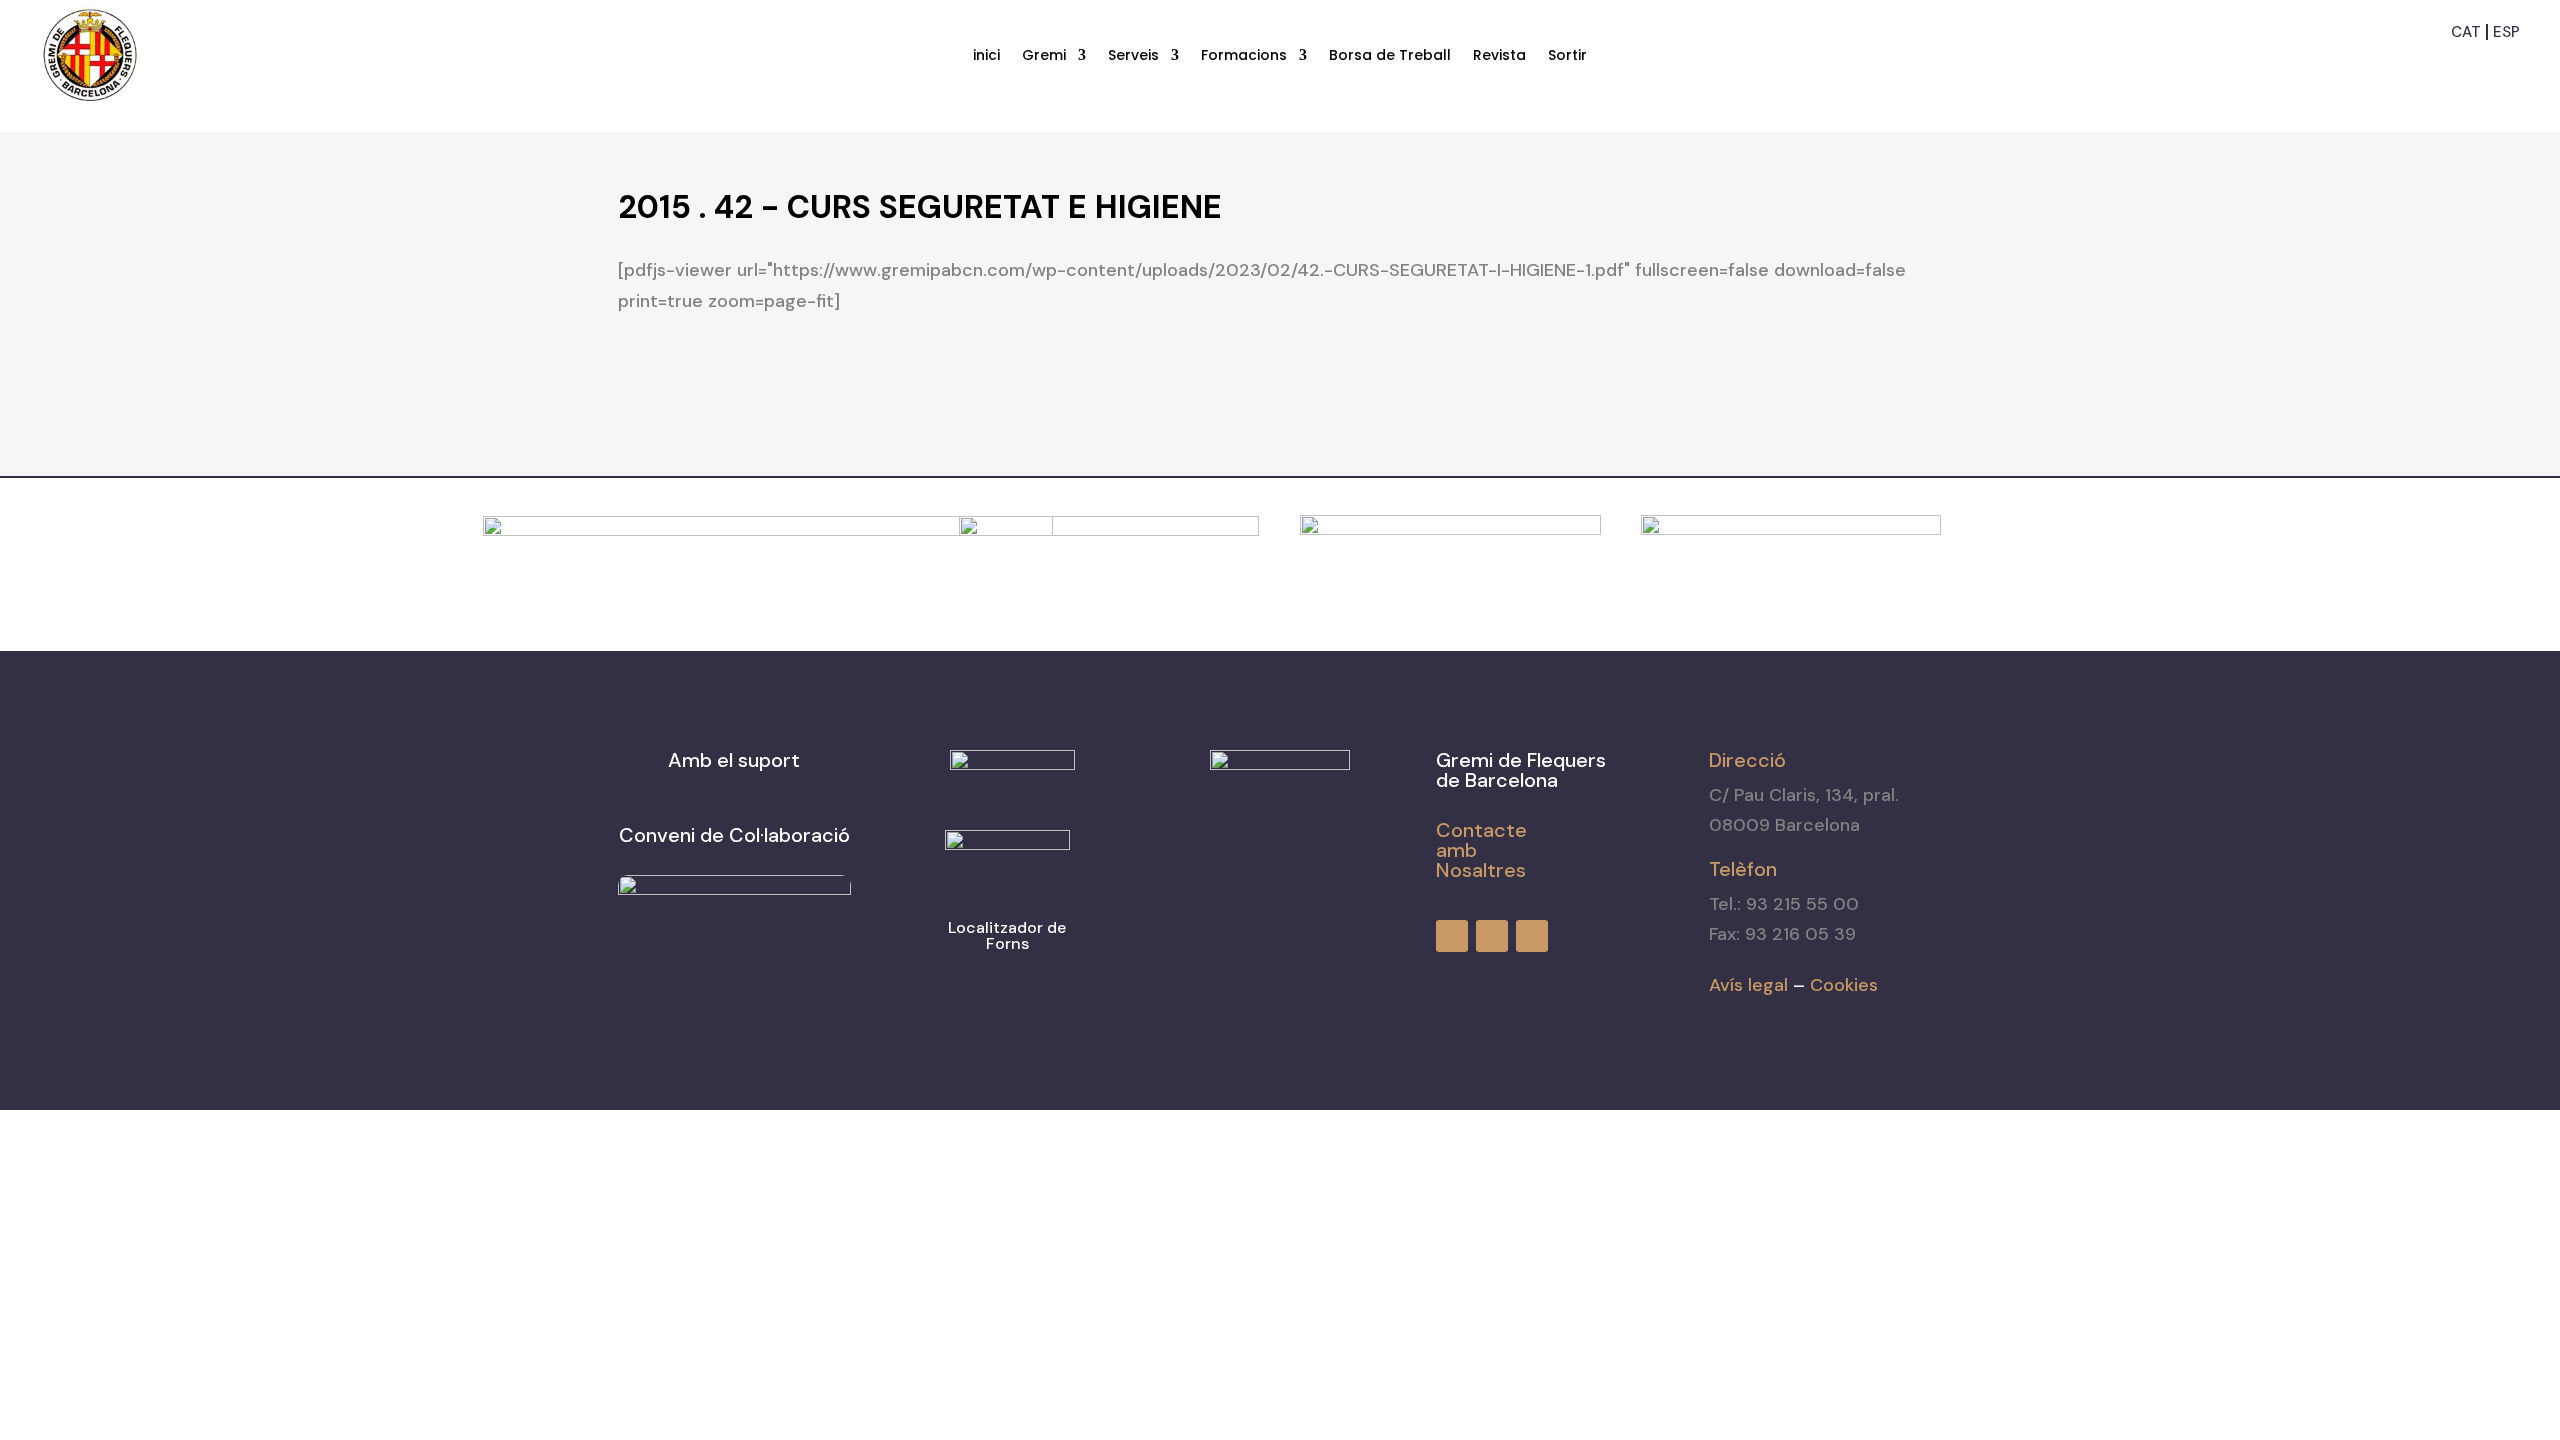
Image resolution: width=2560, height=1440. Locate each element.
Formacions (1244, 56)
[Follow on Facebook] (2434, 64)
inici (986, 56)
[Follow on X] (2506, 64)
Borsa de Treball (1390, 56)
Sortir (1567, 56)
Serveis (1133, 56)
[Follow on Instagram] (2470, 64)
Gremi (1044, 56)
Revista (1499, 56)
